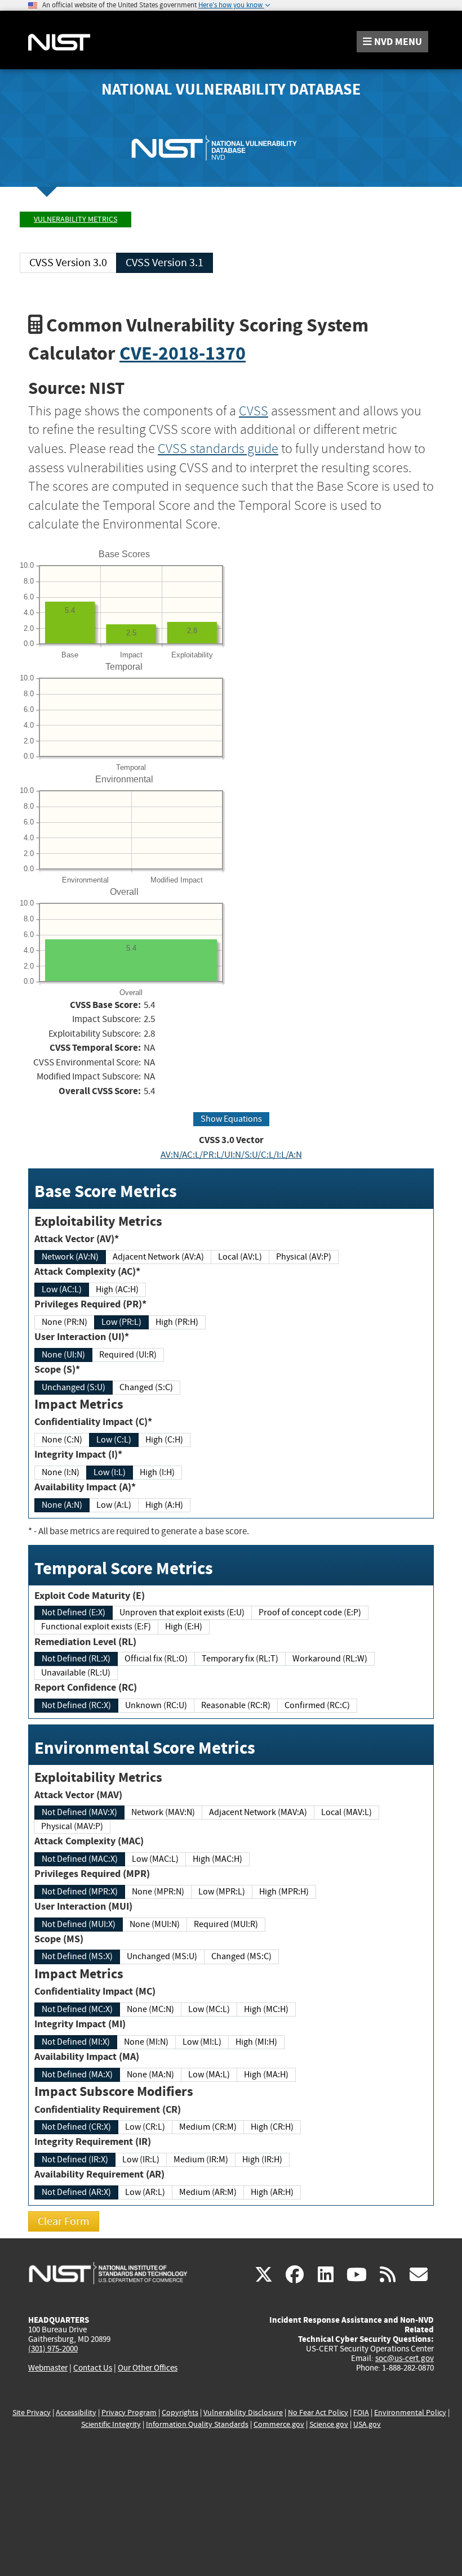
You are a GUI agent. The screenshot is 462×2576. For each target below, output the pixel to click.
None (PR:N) (65, 1322)
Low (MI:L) (202, 2042)
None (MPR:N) (158, 1892)
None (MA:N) (150, 2075)
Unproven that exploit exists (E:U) (182, 1612)
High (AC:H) (117, 1289)
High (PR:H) (177, 1322)
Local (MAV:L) (346, 1812)
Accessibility (76, 2413)
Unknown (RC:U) (156, 1705)
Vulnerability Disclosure (243, 2413)
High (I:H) (157, 1472)
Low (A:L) (114, 1505)
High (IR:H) (262, 2160)
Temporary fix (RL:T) (240, 1659)
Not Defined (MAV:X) (79, 1812)
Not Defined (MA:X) (77, 2075)
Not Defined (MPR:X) (80, 1892)
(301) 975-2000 (53, 2349)
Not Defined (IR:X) (75, 2160)
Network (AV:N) (70, 1257)
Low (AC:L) (62, 1289)
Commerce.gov (279, 2424)
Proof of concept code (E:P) (310, 1612)
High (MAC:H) (217, 1859)
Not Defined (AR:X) (76, 2192)
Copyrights (180, 2413)
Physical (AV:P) (304, 1257)
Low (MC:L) (209, 2009)
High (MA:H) (266, 2075)
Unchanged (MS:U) (162, 1956)
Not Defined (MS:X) (77, 1956)
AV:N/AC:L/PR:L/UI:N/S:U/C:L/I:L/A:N (231, 1155)
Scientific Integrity (111, 2424)
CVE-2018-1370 (183, 353)
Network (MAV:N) (163, 1812)
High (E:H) (184, 1627)
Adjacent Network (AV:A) (158, 1257)
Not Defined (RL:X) (76, 1659)
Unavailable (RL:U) (76, 1673)
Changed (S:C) (146, 1387)
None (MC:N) (150, 2009)
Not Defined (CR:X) (76, 2127)
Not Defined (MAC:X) (80, 1859)
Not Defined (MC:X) (77, 2009)
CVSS (254, 411)
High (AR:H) (272, 2192)
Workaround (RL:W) (330, 1659)
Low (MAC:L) (155, 1859)
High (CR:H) (272, 2127)
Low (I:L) (110, 1472)
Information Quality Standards (197, 2424)
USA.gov (367, 2424)
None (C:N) (62, 1440)
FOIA (361, 2413)
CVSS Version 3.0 (68, 263)
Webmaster (48, 2368)
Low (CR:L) (145, 2127)
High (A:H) (164, 1505)
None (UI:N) (63, 1355)
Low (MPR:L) (222, 1892)
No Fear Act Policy (318, 2413)
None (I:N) (61, 1472)
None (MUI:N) (155, 1924)
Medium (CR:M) (208, 2127)
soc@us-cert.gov (405, 2358)
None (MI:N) (146, 2042)
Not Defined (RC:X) (76, 1705)
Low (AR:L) (145, 2192)
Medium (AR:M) (208, 2192)
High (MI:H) (256, 2042)
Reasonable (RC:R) (236, 1705)
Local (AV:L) (240, 1257)
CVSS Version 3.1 (165, 263)
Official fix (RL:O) (156, 1659)
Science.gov (329, 2424)
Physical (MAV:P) (72, 1826)
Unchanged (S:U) (74, 1387)
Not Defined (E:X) (74, 1612)
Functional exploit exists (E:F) (96, 1627)
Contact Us (93, 2368)
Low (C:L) (114, 1440)
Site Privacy (32, 2413)
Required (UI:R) (128, 1355)
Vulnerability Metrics (75, 219)
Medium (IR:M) (201, 2160)
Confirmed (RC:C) (317, 1705)
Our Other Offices (148, 2368)
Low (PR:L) (121, 1322)
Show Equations (231, 1119)
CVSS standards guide (218, 449)
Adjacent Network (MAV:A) (258, 1812)
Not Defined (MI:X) (76, 2042)
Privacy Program (129, 2413)
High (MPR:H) (284, 1892)
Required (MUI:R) (226, 1924)
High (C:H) (164, 1440)
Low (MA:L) (209, 2075)
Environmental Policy (410, 2413)
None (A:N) (62, 1505)
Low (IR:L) (141, 2160)
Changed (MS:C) (241, 1956)
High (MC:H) (266, 2009)
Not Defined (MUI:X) (79, 1924)
